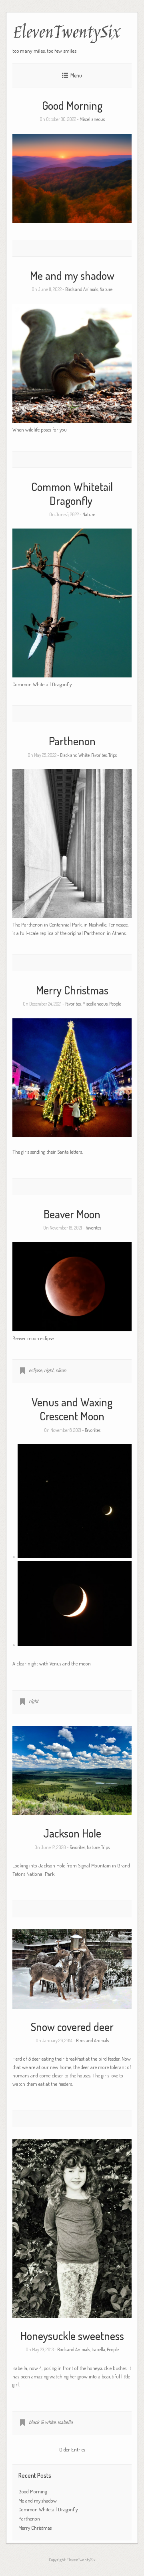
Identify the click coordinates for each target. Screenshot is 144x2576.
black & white (42, 2422)
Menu (76, 75)
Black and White (75, 755)
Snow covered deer (72, 2027)
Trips (113, 755)
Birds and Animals (82, 289)
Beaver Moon (72, 1214)
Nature (106, 289)
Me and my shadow (72, 275)
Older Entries (72, 2449)
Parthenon (72, 741)
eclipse (35, 1370)
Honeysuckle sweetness (72, 2336)
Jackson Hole (72, 1833)
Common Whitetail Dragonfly (72, 494)
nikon (61, 1370)
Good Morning (72, 105)
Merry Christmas (72, 990)
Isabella (98, 2349)
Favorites (99, 755)
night (49, 1370)
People (115, 1004)
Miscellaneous (92, 119)
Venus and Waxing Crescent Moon (72, 1409)
